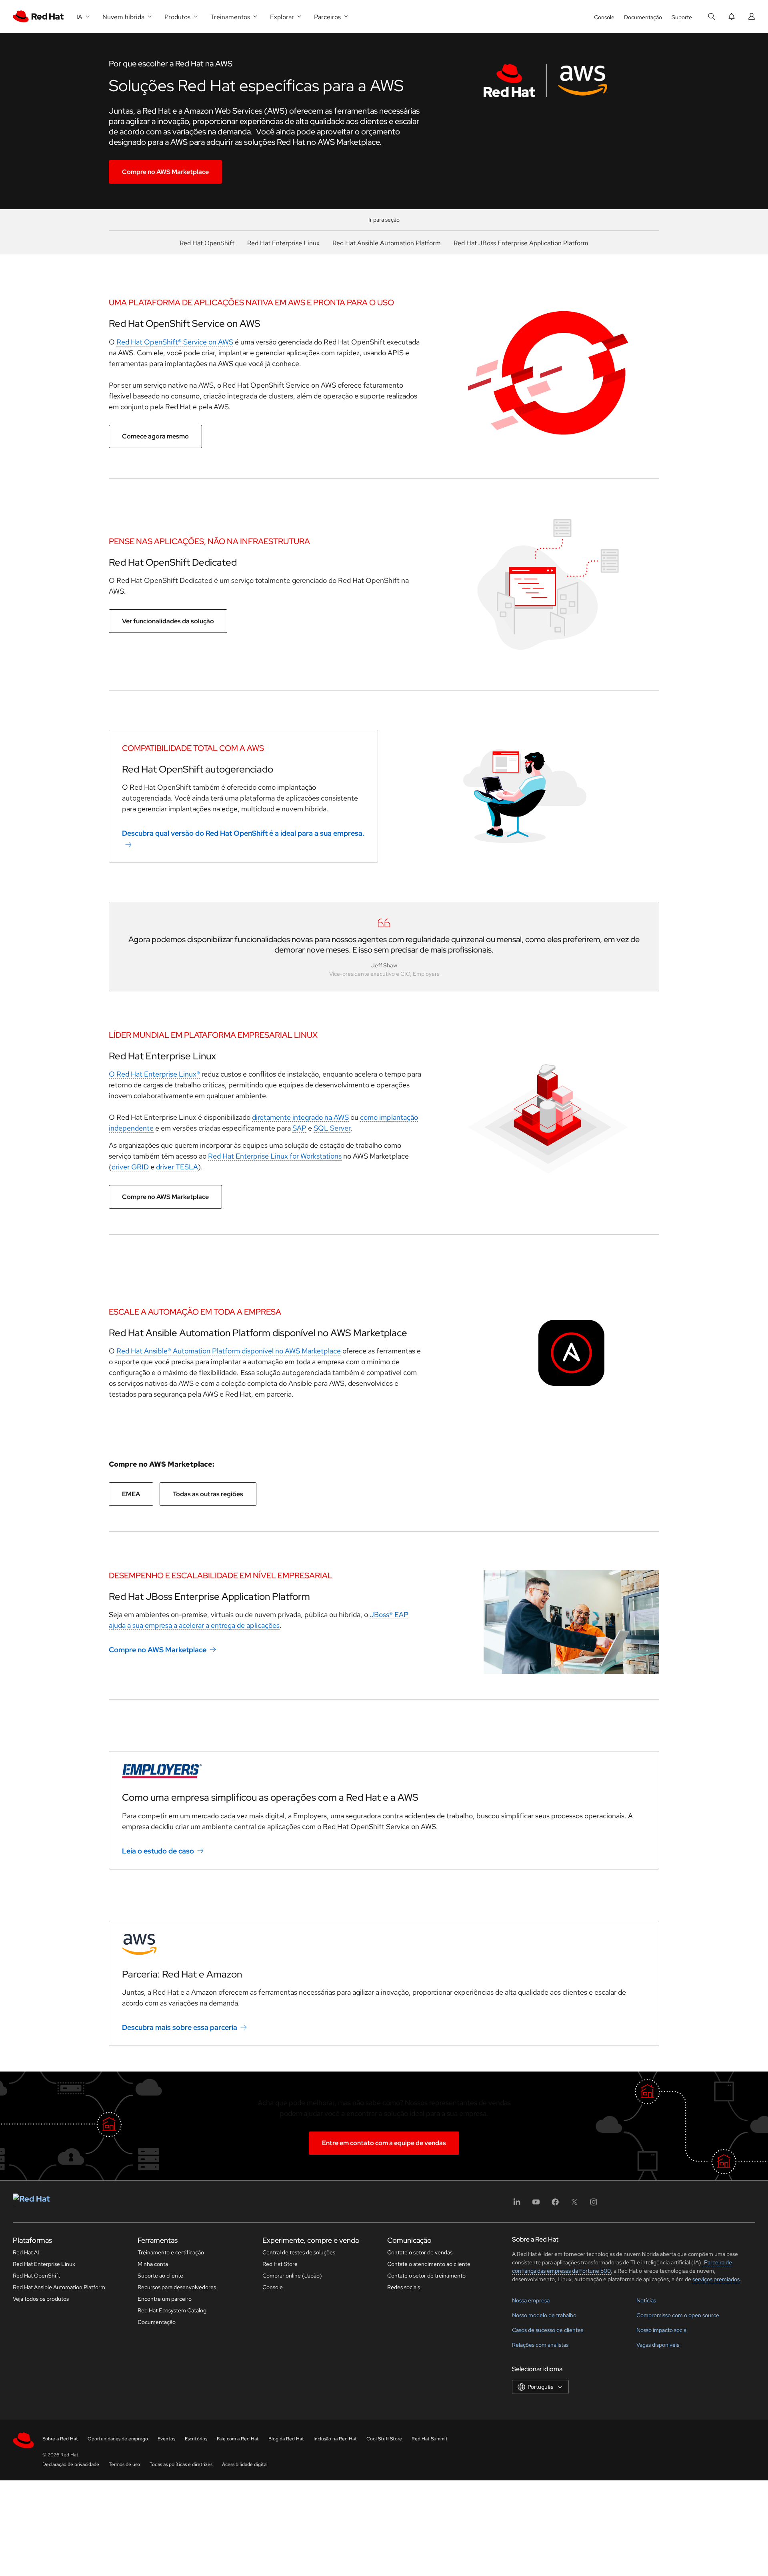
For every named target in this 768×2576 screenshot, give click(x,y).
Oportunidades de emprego (118, 2439)
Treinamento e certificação (171, 2252)
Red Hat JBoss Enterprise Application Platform (521, 243)
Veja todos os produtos (41, 2299)
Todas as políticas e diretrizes (181, 2464)
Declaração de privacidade (71, 2464)
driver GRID (130, 1167)
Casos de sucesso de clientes (548, 2330)
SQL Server (332, 1128)
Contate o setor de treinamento (426, 2276)
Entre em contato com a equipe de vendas (384, 2143)
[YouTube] (536, 2205)
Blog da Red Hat (286, 2439)
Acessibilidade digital (245, 2464)
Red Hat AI (26, 2252)
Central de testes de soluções (299, 2252)
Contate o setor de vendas (420, 2252)
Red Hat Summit (430, 2439)
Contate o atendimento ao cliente (429, 2264)
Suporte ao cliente (160, 2276)
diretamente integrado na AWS (300, 1117)
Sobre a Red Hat (60, 2439)
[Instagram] (594, 2205)
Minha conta (153, 2264)
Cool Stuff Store (384, 2439)
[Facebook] (555, 2205)
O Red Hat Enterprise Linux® (154, 1074)
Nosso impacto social (662, 2330)
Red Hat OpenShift (207, 243)
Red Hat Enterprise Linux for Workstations (275, 1156)
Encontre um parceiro (165, 2299)
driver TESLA (177, 1167)
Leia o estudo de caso (158, 1851)
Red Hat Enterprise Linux (283, 243)
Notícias (646, 2300)
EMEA (131, 1494)
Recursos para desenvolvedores (177, 2287)
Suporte (682, 17)
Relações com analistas (540, 2345)
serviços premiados (716, 2279)
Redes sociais (404, 2287)
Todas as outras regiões (208, 1494)
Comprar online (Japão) (292, 2276)
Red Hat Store (280, 2264)
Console (604, 17)
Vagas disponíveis (658, 2345)
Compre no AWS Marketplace (165, 172)
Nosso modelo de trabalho (544, 2315)
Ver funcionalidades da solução (168, 621)
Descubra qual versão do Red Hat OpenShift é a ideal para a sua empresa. (243, 833)
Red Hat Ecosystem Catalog (172, 2310)
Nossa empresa (531, 2300)
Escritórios (196, 2439)
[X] (574, 2205)
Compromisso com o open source (678, 2315)
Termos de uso (124, 2464)
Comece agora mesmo (155, 436)
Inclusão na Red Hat (335, 2439)
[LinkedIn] (517, 2205)
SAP (299, 1128)
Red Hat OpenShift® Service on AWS (175, 342)
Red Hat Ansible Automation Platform (387, 243)
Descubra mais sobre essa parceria (180, 2027)
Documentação (643, 17)
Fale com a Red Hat (238, 2439)
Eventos (166, 2439)
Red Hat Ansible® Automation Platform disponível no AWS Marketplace (229, 1351)
